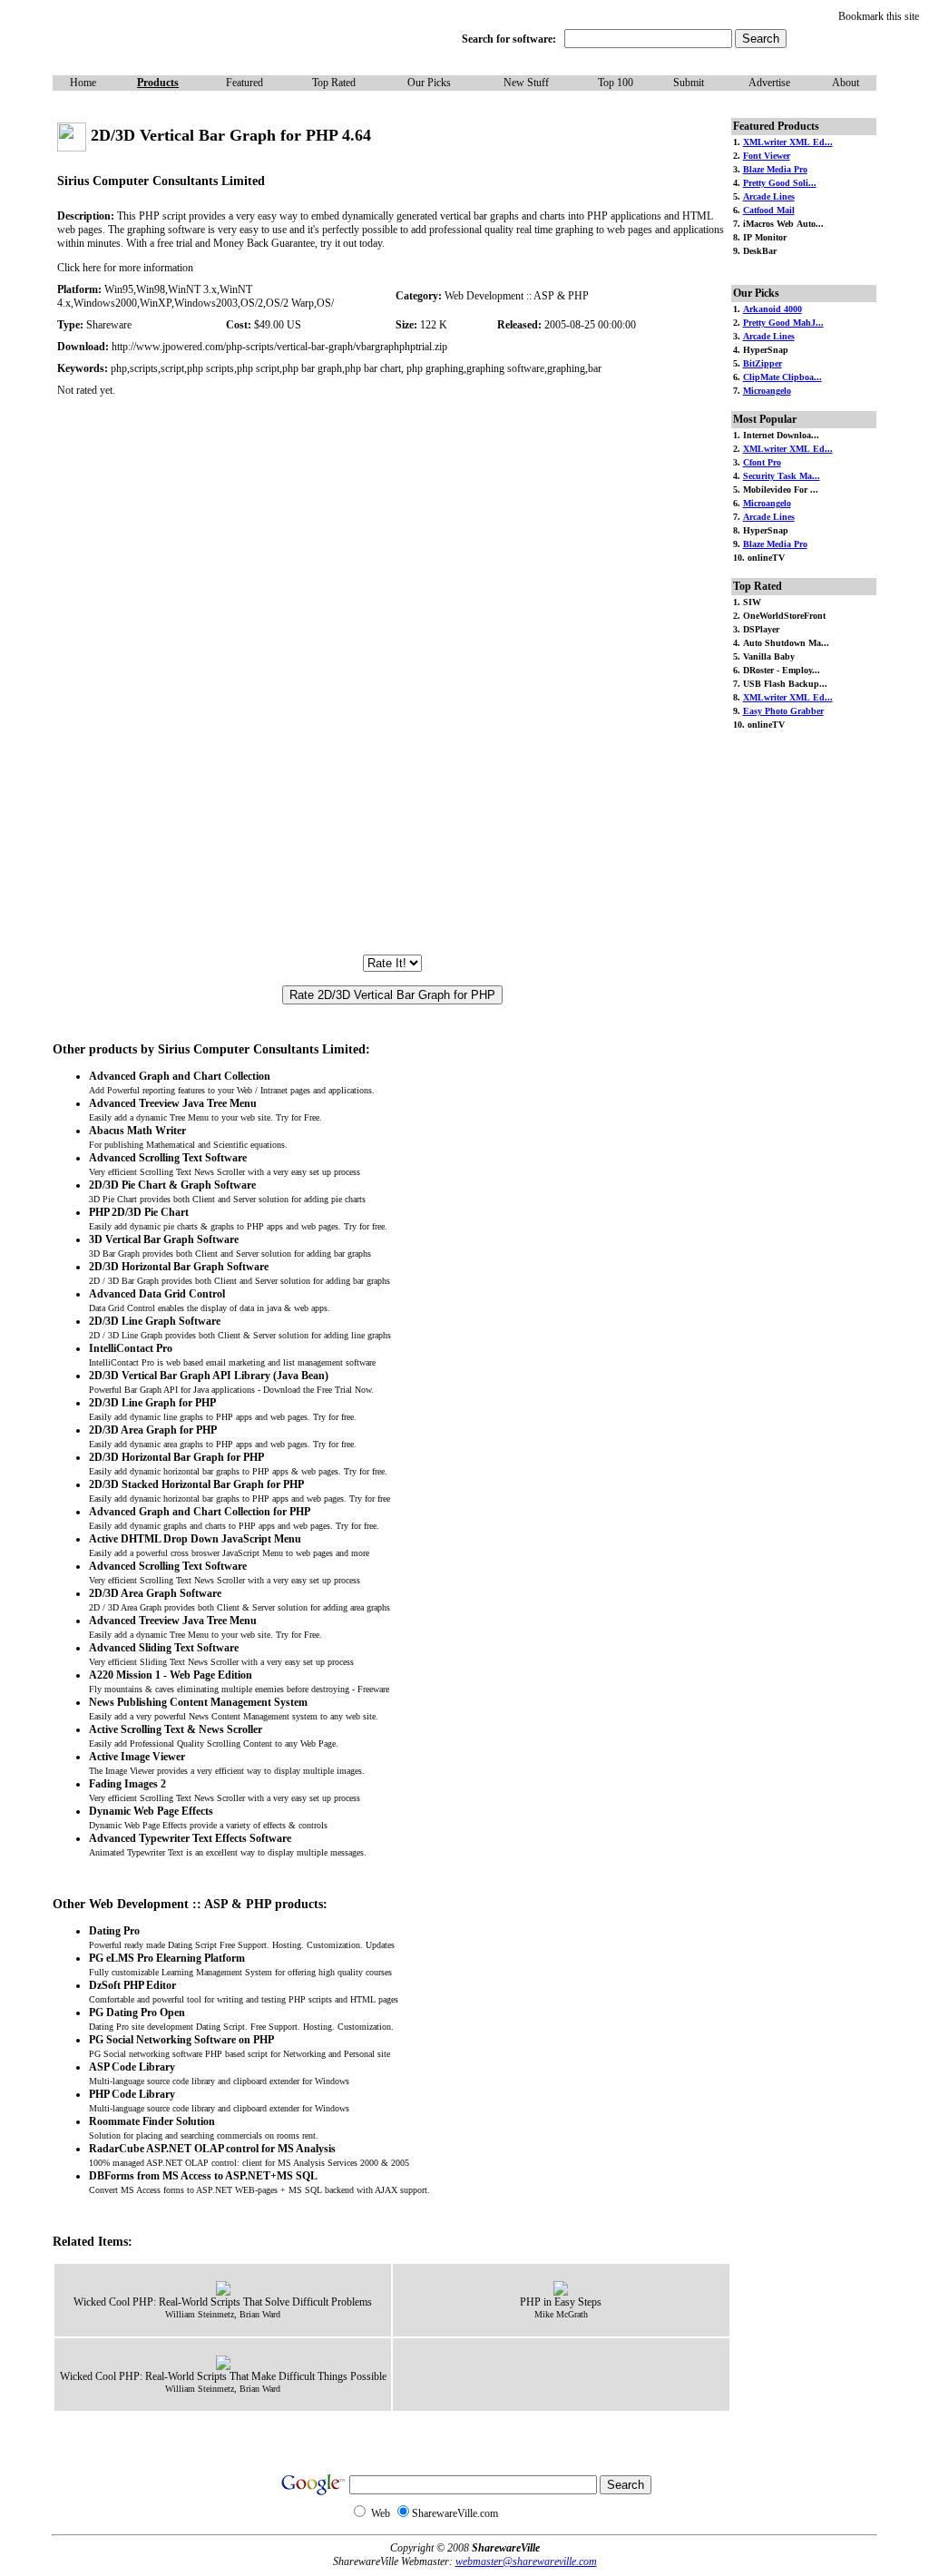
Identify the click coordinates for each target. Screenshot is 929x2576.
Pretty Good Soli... (780, 183)
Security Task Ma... (782, 476)
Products (158, 83)
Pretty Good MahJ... (783, 323)
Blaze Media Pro (775, 169)
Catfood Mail (769, 210)
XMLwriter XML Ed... (788, 142)
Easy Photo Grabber (783, 711)
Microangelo (767, 391)
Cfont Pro (762, 462)
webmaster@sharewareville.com (526, 2561)
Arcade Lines (769, 196)
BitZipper (763, 363)
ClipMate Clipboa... (782, 377)
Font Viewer (767, 156)
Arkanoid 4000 (773, 309)
